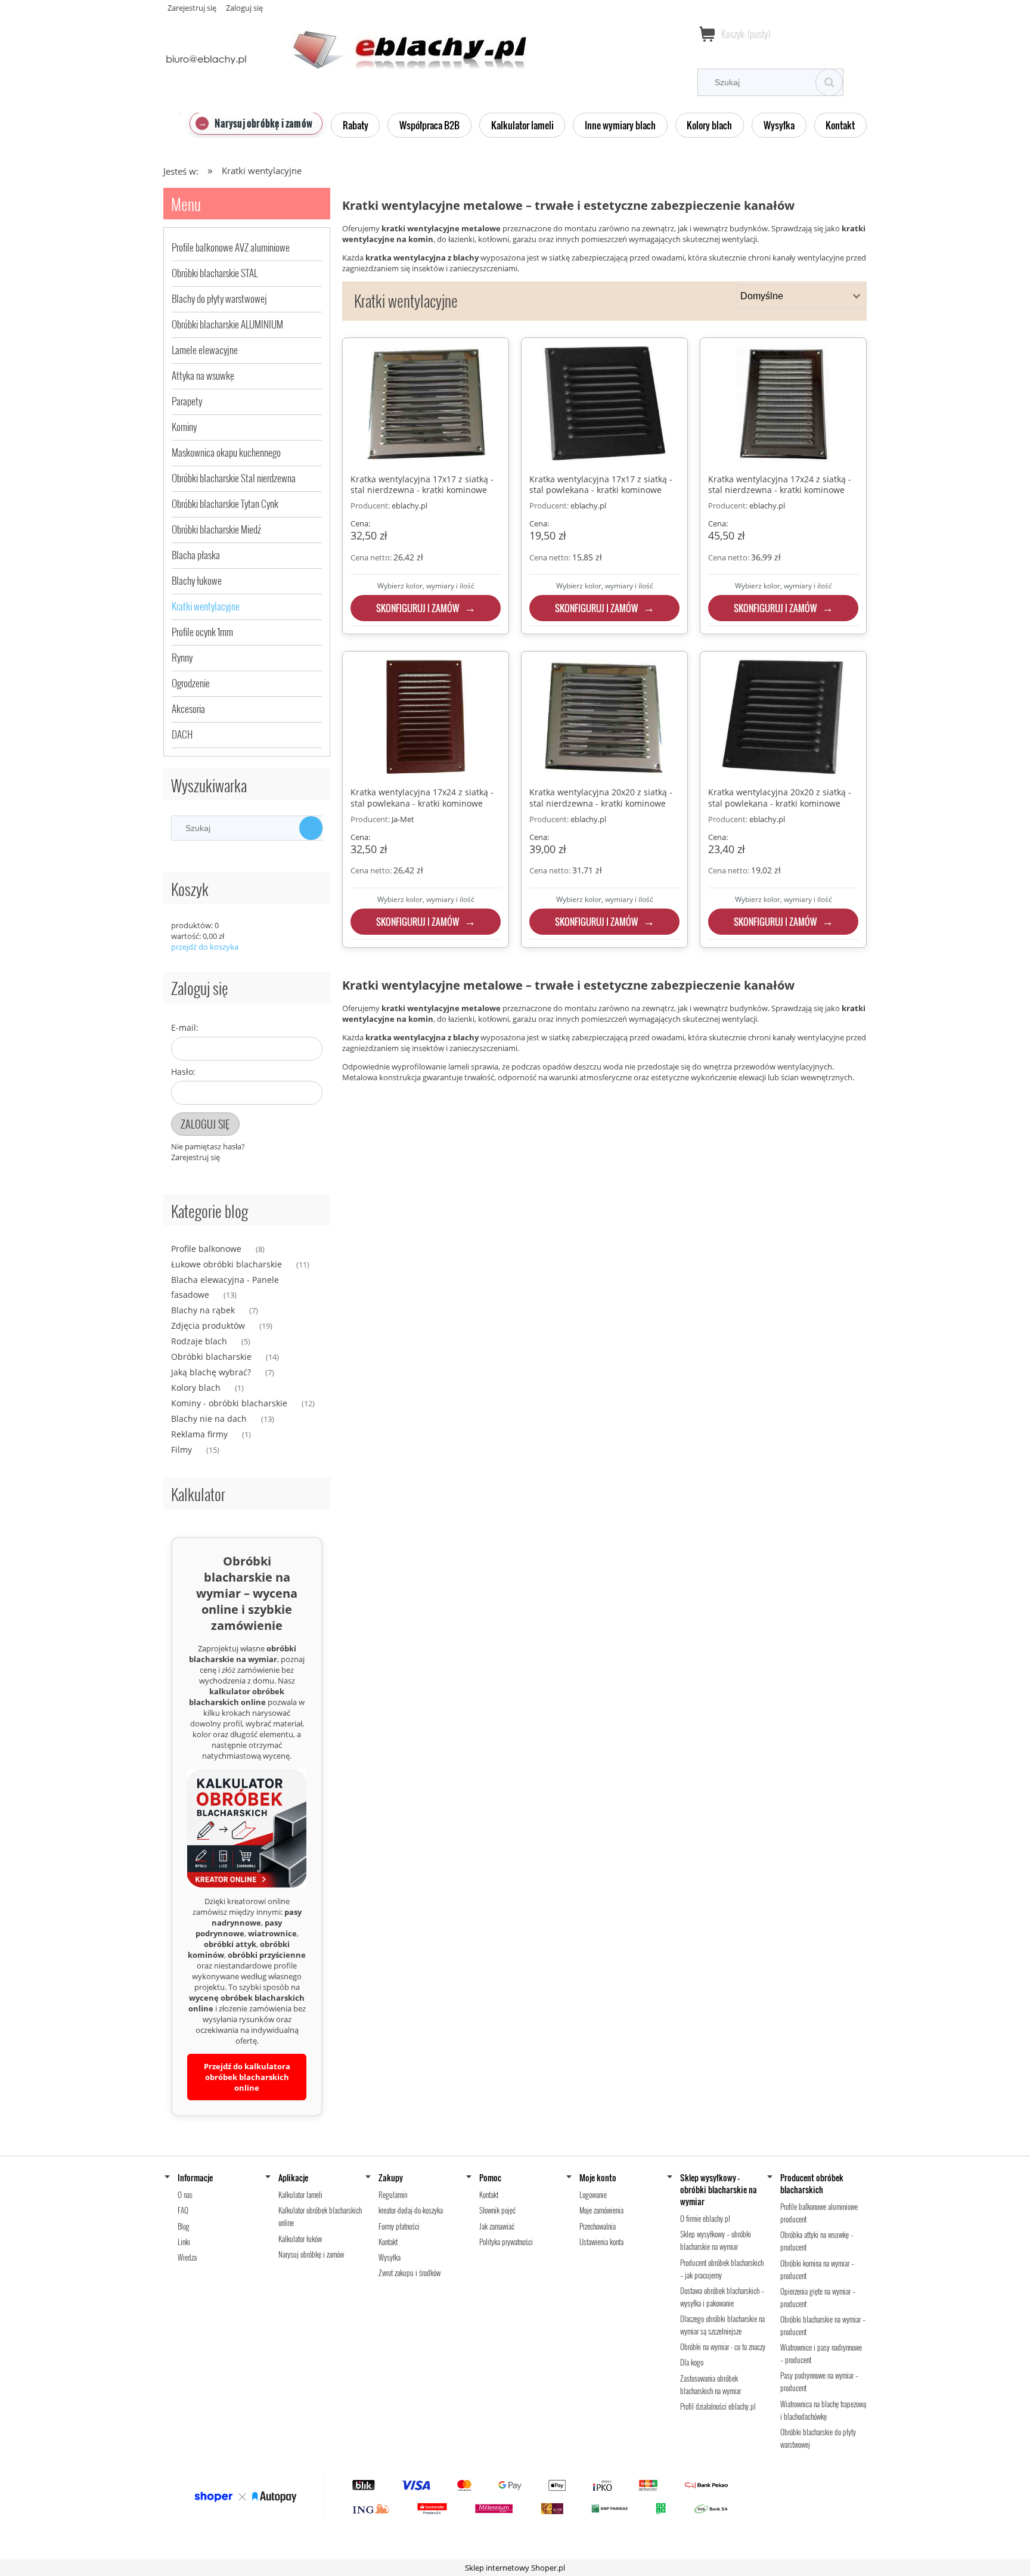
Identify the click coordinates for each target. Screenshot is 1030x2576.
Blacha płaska (196, 555)
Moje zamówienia (601, 2210)
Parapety (187, 401)
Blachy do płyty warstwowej (219, 298)
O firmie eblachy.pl (705, 2218)
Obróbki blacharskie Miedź (216, 529)
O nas (185, 2194)
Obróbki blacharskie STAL (215, 273)
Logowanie (593, 2194)
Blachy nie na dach (209, 1419)
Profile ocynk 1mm (202, 632)
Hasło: (183, 1072)
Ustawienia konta (601, 2242)
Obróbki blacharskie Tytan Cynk (225, 503)
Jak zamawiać (497, 2226)
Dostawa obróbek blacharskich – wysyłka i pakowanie (722, 2297)
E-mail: (185, 1027)
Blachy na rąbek (203, 1310)
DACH (182, 734)
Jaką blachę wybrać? (211, 1372)
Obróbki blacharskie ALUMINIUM (227, 324)
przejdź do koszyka (205, 947)
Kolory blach (196, 1388)
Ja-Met (403, 819)
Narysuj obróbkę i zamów (311, 2254)
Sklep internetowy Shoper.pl (515, 2568)
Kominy (184, 427)
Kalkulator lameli (300, 2194)
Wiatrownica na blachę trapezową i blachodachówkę (823, 2410)
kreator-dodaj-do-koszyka (411, 2210)
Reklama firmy (199, 1434)
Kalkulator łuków (300, 2239)
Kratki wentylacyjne (206, 606)
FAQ (183, 2210)
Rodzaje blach (199, 1341)
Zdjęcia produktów (208, 1326)
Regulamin (393, 2194)
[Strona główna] (345, 43)
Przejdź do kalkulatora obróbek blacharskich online (247, 2077)
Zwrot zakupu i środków (409, 2273)
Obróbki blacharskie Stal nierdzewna (234, 478)
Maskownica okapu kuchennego (226, 452)
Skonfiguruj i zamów (418, 608)
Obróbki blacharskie (211, 1357)
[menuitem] (256, 123)
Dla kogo (692, 2362)
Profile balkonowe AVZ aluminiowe (231, 247)
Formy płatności (399, 2226)
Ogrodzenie (191, 683)
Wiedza (187, 2257)
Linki (184, 2242)
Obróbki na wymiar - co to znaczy (723, 2346)
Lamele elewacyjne (205, 350)
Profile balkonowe (206, 1249)
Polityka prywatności (506, 2242)
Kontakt (388, 2242)
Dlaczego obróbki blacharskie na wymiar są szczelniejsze (722, 2325)
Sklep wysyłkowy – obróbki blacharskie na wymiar (716, 2240)
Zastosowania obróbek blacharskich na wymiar (711, 2384)
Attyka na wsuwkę (203, 375)
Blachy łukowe (197, 580)
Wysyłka (390, 2257)
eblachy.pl (409, 506)
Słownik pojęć (497, 2210)
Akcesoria (188, 709)
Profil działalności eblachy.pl (718, 2406)
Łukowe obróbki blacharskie (227, 1264)
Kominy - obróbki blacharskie (229, 1403)
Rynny (182, 657)
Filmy (182, 1450)
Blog (184, 2226)
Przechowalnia (598, 2226)
